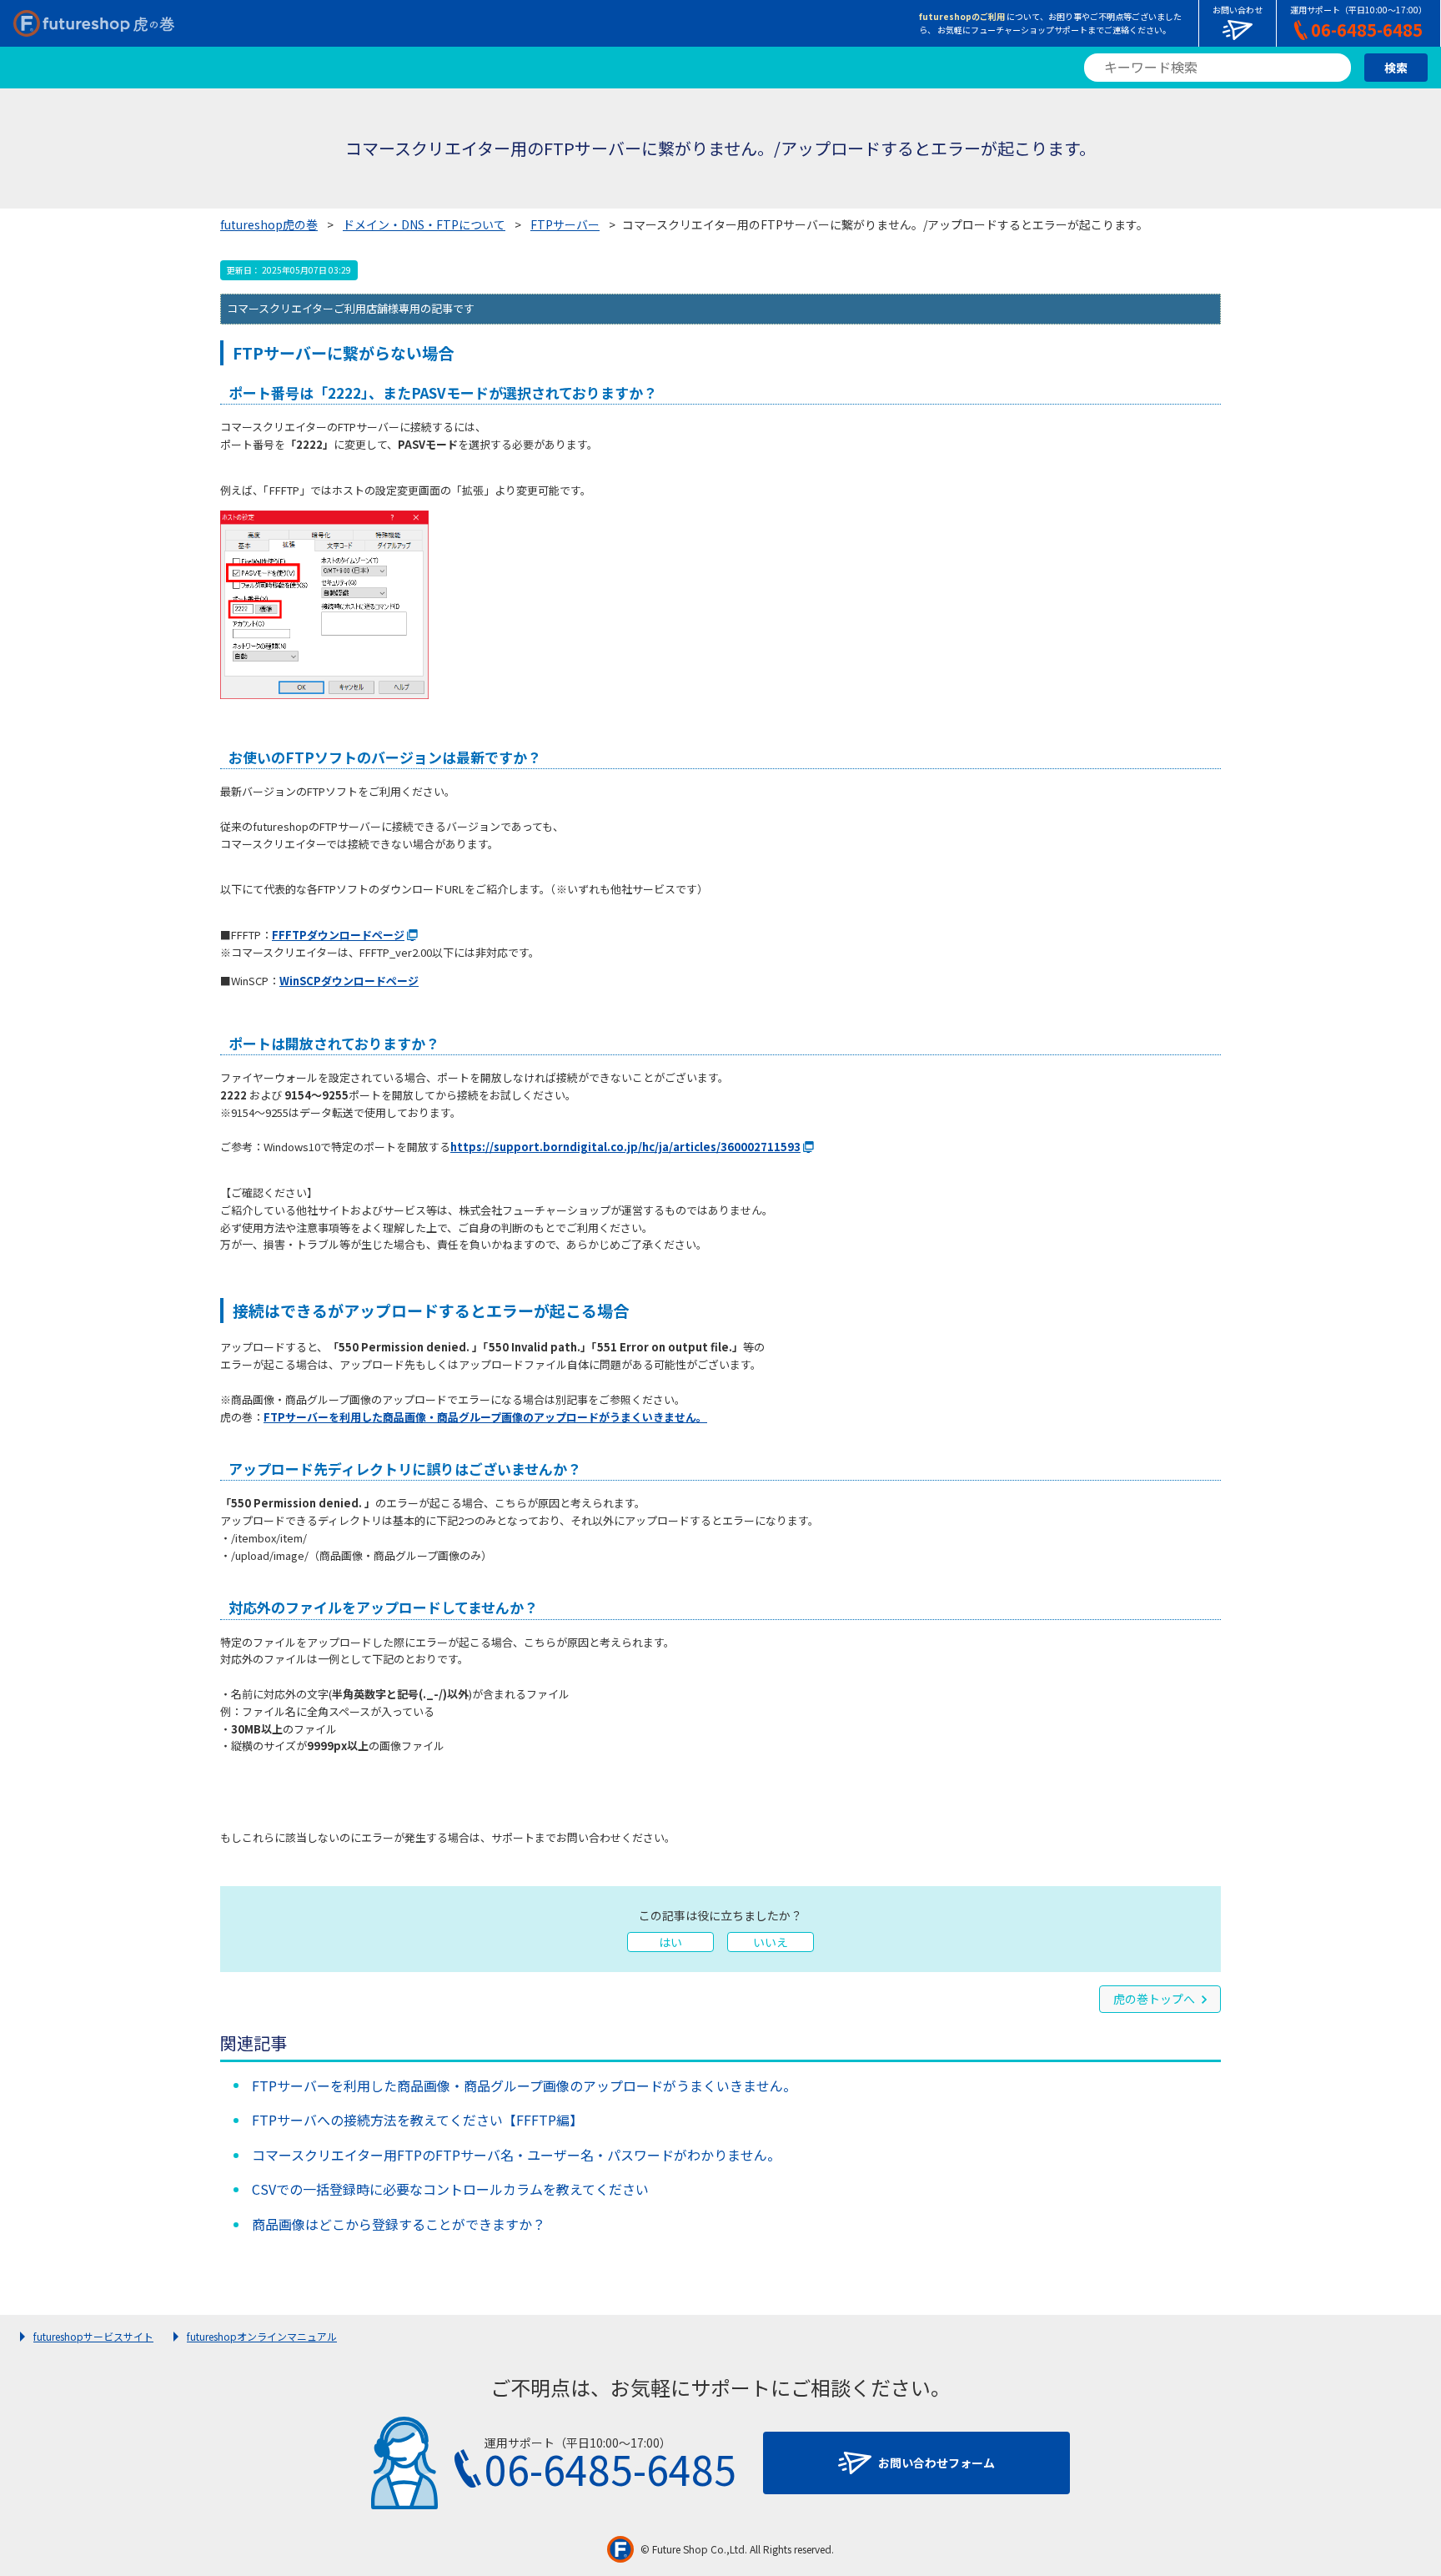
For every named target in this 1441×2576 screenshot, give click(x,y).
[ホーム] (94, 23)
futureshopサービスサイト (93, 2336)
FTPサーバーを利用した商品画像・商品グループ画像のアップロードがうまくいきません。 (485, 1417)
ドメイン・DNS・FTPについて (424, 224)
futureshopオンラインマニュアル (262, 2336)
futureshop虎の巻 (269, 224)
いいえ (771, 1942)
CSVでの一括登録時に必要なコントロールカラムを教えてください (450, 2189)
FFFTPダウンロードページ (338, 935)
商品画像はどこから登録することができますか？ (399, 2224)
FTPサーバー (565, 224)
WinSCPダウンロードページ (349, 981)
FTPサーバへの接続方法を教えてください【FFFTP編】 (417, 2120)
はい (670, 1942)
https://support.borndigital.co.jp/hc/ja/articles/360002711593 (625, 1147)
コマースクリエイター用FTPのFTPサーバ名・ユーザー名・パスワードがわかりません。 (516, 2155)
